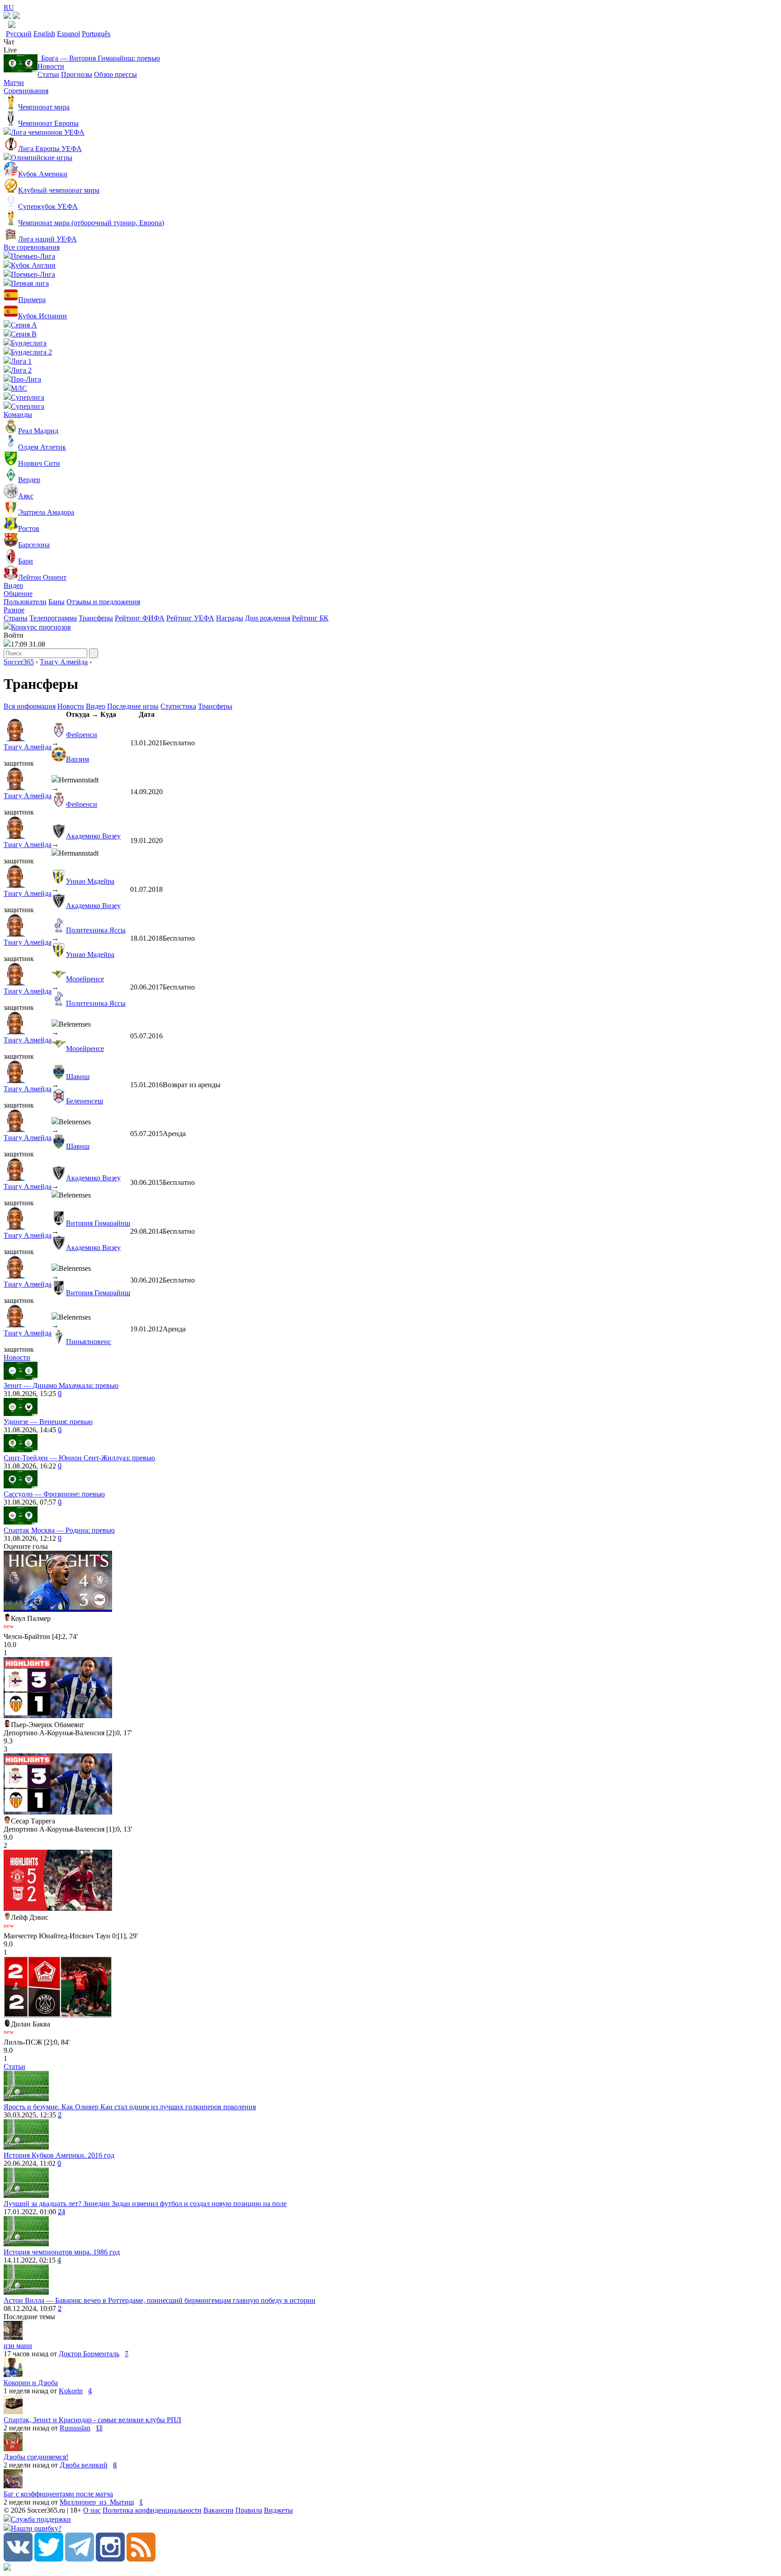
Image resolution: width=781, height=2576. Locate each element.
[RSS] (141, 2559)
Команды (18, 414)
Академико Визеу (93, 836)
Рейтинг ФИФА (140, 618)
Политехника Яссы (96, 930)
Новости (51, 66)
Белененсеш (85, 1101)
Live (10, 50)
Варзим (78, 759)
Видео (13, 585)
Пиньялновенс (89, 1342)
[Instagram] (110, 2559)
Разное (14, 610)
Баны (56, 602)
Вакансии (219, 2510)
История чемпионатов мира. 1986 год (62, 2252)
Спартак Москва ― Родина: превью (59, 1530)
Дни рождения (268, 618)
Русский (19, 34)
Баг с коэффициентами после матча (58, 2494)
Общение (18, 594)
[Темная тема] (7, 17)
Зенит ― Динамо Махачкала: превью (61, 1385)
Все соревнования (32, 247)
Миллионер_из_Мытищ (97, 2502)
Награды (230, 618)
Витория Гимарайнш (98, 1223)
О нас (92, 2510)
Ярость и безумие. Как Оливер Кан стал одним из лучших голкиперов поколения (130, 2107)
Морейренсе (85, 979)
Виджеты (278, 2510)
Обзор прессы (115, 74)
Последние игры (133, 706)
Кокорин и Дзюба (31, 2383)
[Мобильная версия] (16, 17)
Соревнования (26, 91)
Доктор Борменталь (89, 2354)
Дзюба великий (84, 2465)
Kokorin (71, 2391)
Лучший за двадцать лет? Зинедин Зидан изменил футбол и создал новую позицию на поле (145, 2204)
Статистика (178, 706)
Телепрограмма (53, 618)
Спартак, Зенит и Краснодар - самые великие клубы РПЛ (92, 2420)
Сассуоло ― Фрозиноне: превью (54, 1494)
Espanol (68, 34)
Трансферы (96, 618)
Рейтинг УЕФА (190, 618)
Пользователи (25, 602)
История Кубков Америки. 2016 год (59, 2155)
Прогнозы (77, 74)
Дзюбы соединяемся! (36, 2457)
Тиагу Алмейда (64, 662)
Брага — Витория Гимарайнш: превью (99, 58)
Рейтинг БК (310, 618)
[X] (49, 2559)
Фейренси (82, 735)
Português (96, 34)
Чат (9, 42)
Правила (249, 2510)
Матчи (14, 83)
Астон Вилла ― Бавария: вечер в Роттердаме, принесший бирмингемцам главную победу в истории (160, 2300)
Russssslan (75, 2428)
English (44, 34)
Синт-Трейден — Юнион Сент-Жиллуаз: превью (79, 1458)
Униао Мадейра (90, 881)
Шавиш (78, 1077)
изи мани (18, 2346)
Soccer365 (19, 662)
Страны (16, 618)
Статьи (48, 74)
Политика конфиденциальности (152, 2510)
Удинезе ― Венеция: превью (48, 1422)
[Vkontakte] (18, 2559)
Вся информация (30, 706)
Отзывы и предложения (103, 602)
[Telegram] (80, 2559)
